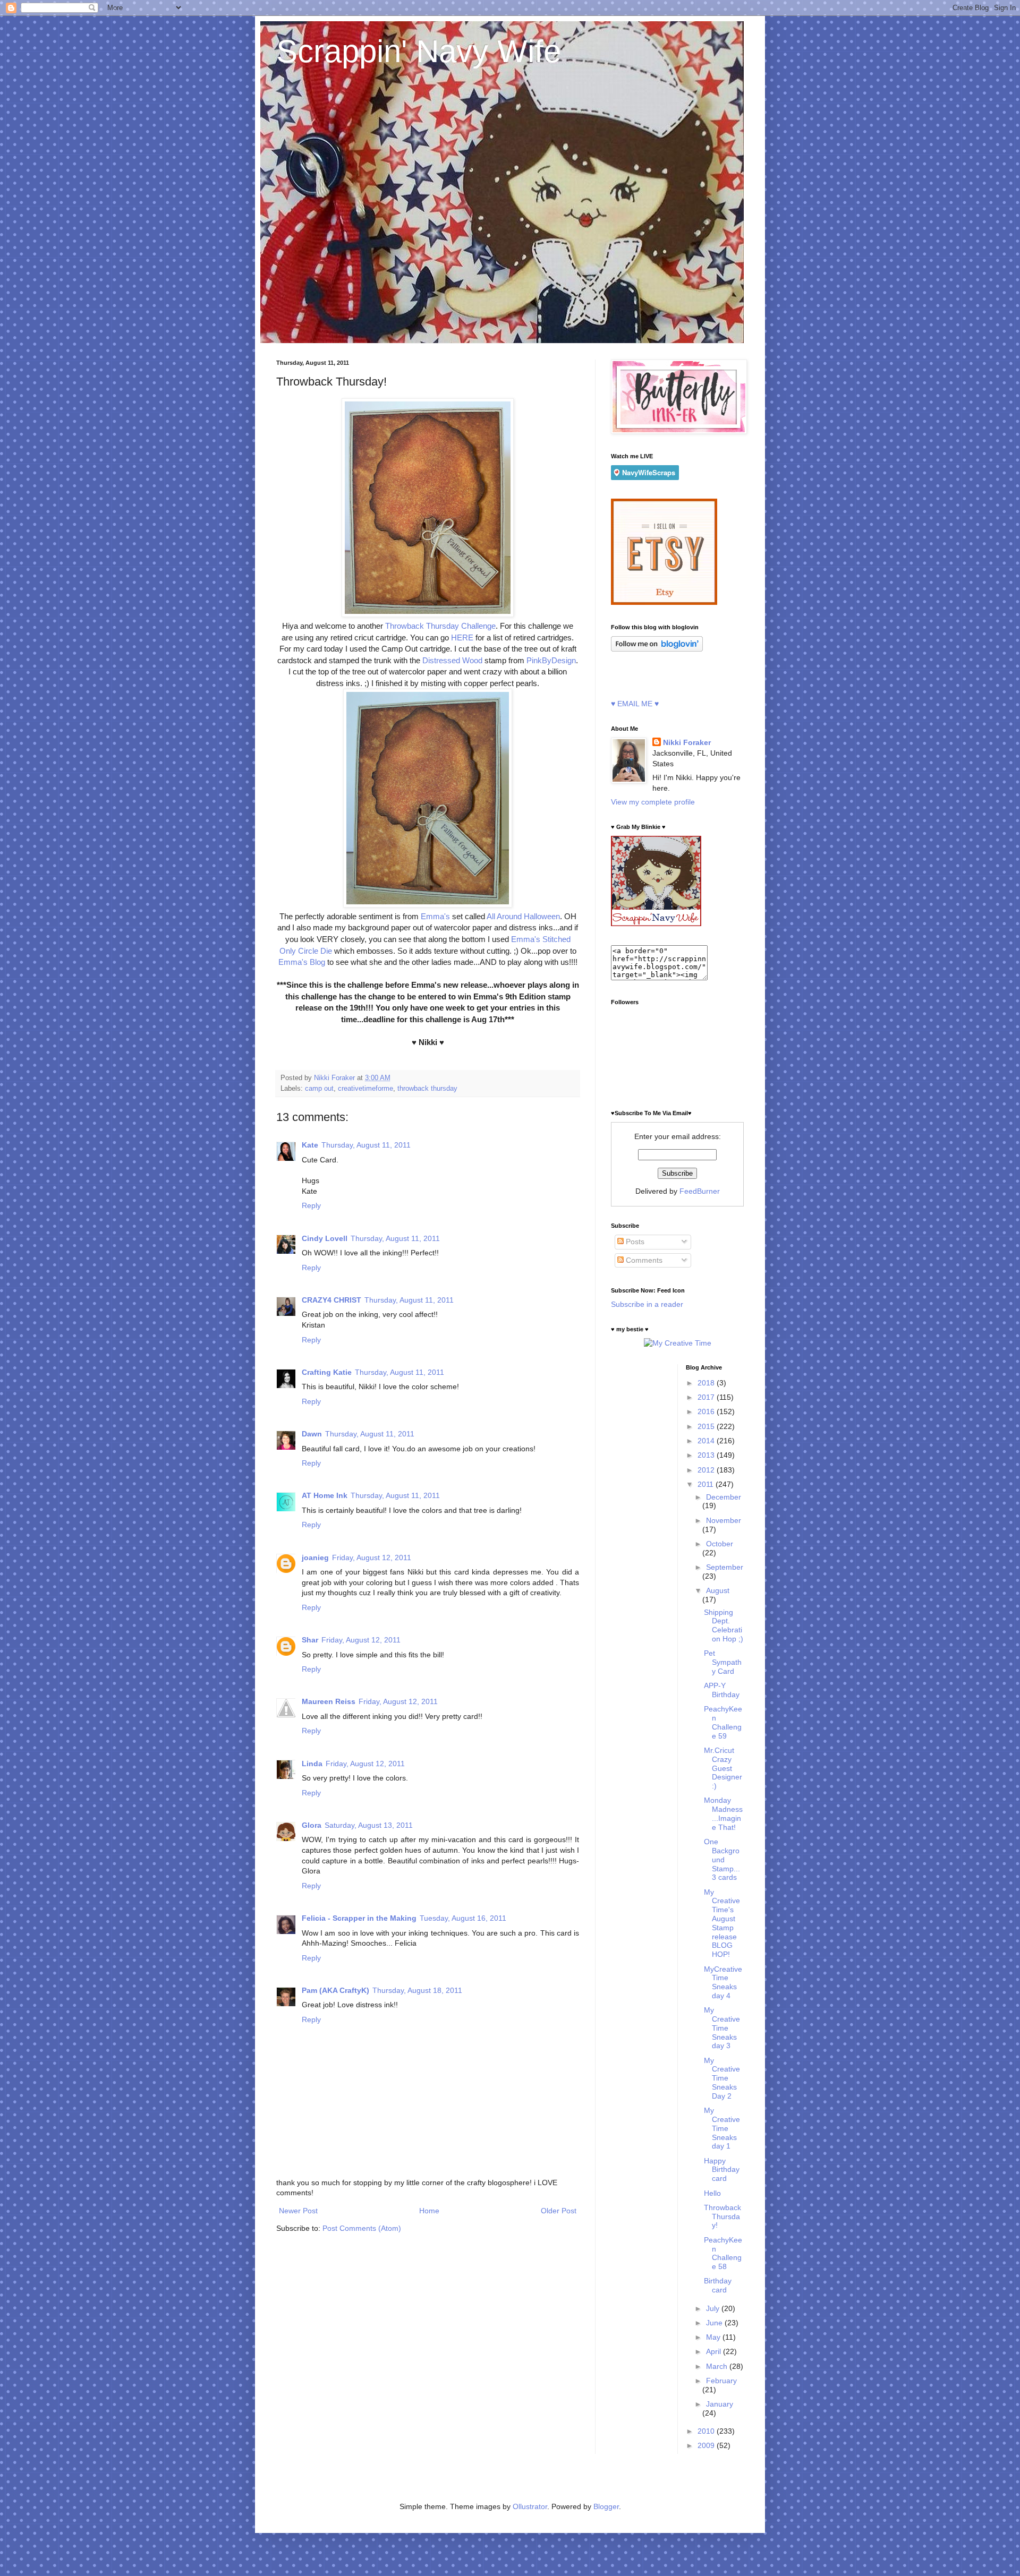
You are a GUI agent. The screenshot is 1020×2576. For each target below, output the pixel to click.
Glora (312, 1825)
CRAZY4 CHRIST (331, 1300)
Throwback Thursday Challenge (440, 626)
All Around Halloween (523, 916)
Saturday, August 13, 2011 (369, 1825)
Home (429, 2211)
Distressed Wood (452, 660)
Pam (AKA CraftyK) (335, 1990)
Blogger (606, 2506)
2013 (707, 1455)
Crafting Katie (327, 1372)
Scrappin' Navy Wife (419, 51)
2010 (707, 2431)
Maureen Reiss (329, 1701)
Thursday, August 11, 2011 (366, 1145)
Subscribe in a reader (647, 1304)
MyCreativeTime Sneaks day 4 (723, 1982)
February (721, 2381)
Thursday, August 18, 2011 (417, 1990)
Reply (311, 1205)
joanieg (315, 1557)
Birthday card (718, 2285)
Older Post (559, 2211)
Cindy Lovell (325, 1238)
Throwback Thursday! (722, 2216)
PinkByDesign (551, 660)
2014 (707, 1441)
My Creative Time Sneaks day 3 (722, 2028)
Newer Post (298, 2211)
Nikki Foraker (687, 742)
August (718, 1590)
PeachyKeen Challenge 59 (723, 1722)
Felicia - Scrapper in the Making (359, 1918)
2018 (707, 1383)
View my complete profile (653, 802)
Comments (643, 1260)
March (718, 2366)
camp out (319, 1089)
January (720, 2404)
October (720, 1544)
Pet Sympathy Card (723, 1662)
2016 (707, 1411)
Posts (634, 1242)
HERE (462, 637)
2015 (707, 1426)
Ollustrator (530, 2506)
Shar (310, 1640)
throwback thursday (427, 1089)
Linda (312, 1764)
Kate (310, 1145)
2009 (707, 2445)
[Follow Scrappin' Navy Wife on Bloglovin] (657, 649)
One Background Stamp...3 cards (722, 1859)
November (724, 1520)
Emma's (435, 916)
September (725, 1567)
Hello (712, 2193)
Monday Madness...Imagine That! (723, 1813)
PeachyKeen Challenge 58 (723, 2253)
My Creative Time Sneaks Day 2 (722, 2078)
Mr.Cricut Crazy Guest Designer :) (723, 1768)
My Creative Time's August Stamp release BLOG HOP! (722, 1923)
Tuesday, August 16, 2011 (463, 1918)
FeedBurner (700, 1191)
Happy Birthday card (722, 2170)
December (724, 1497)
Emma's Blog (302, 962)
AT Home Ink (325, 1495)
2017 (707, 1397)
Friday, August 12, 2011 (372, 1557)
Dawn (312, 1434)
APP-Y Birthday (722, 1690)
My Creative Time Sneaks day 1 (722, 2128)
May (714, 2337)
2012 (707, 1470)
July (714, 2308)
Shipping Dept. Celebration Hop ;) (724, 1625)
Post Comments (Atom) (362, 2228)
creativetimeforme (365, 1089)
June (715, 2323)
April (715, 2351)
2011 (707, 1484)
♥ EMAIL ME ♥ (635, 704)
